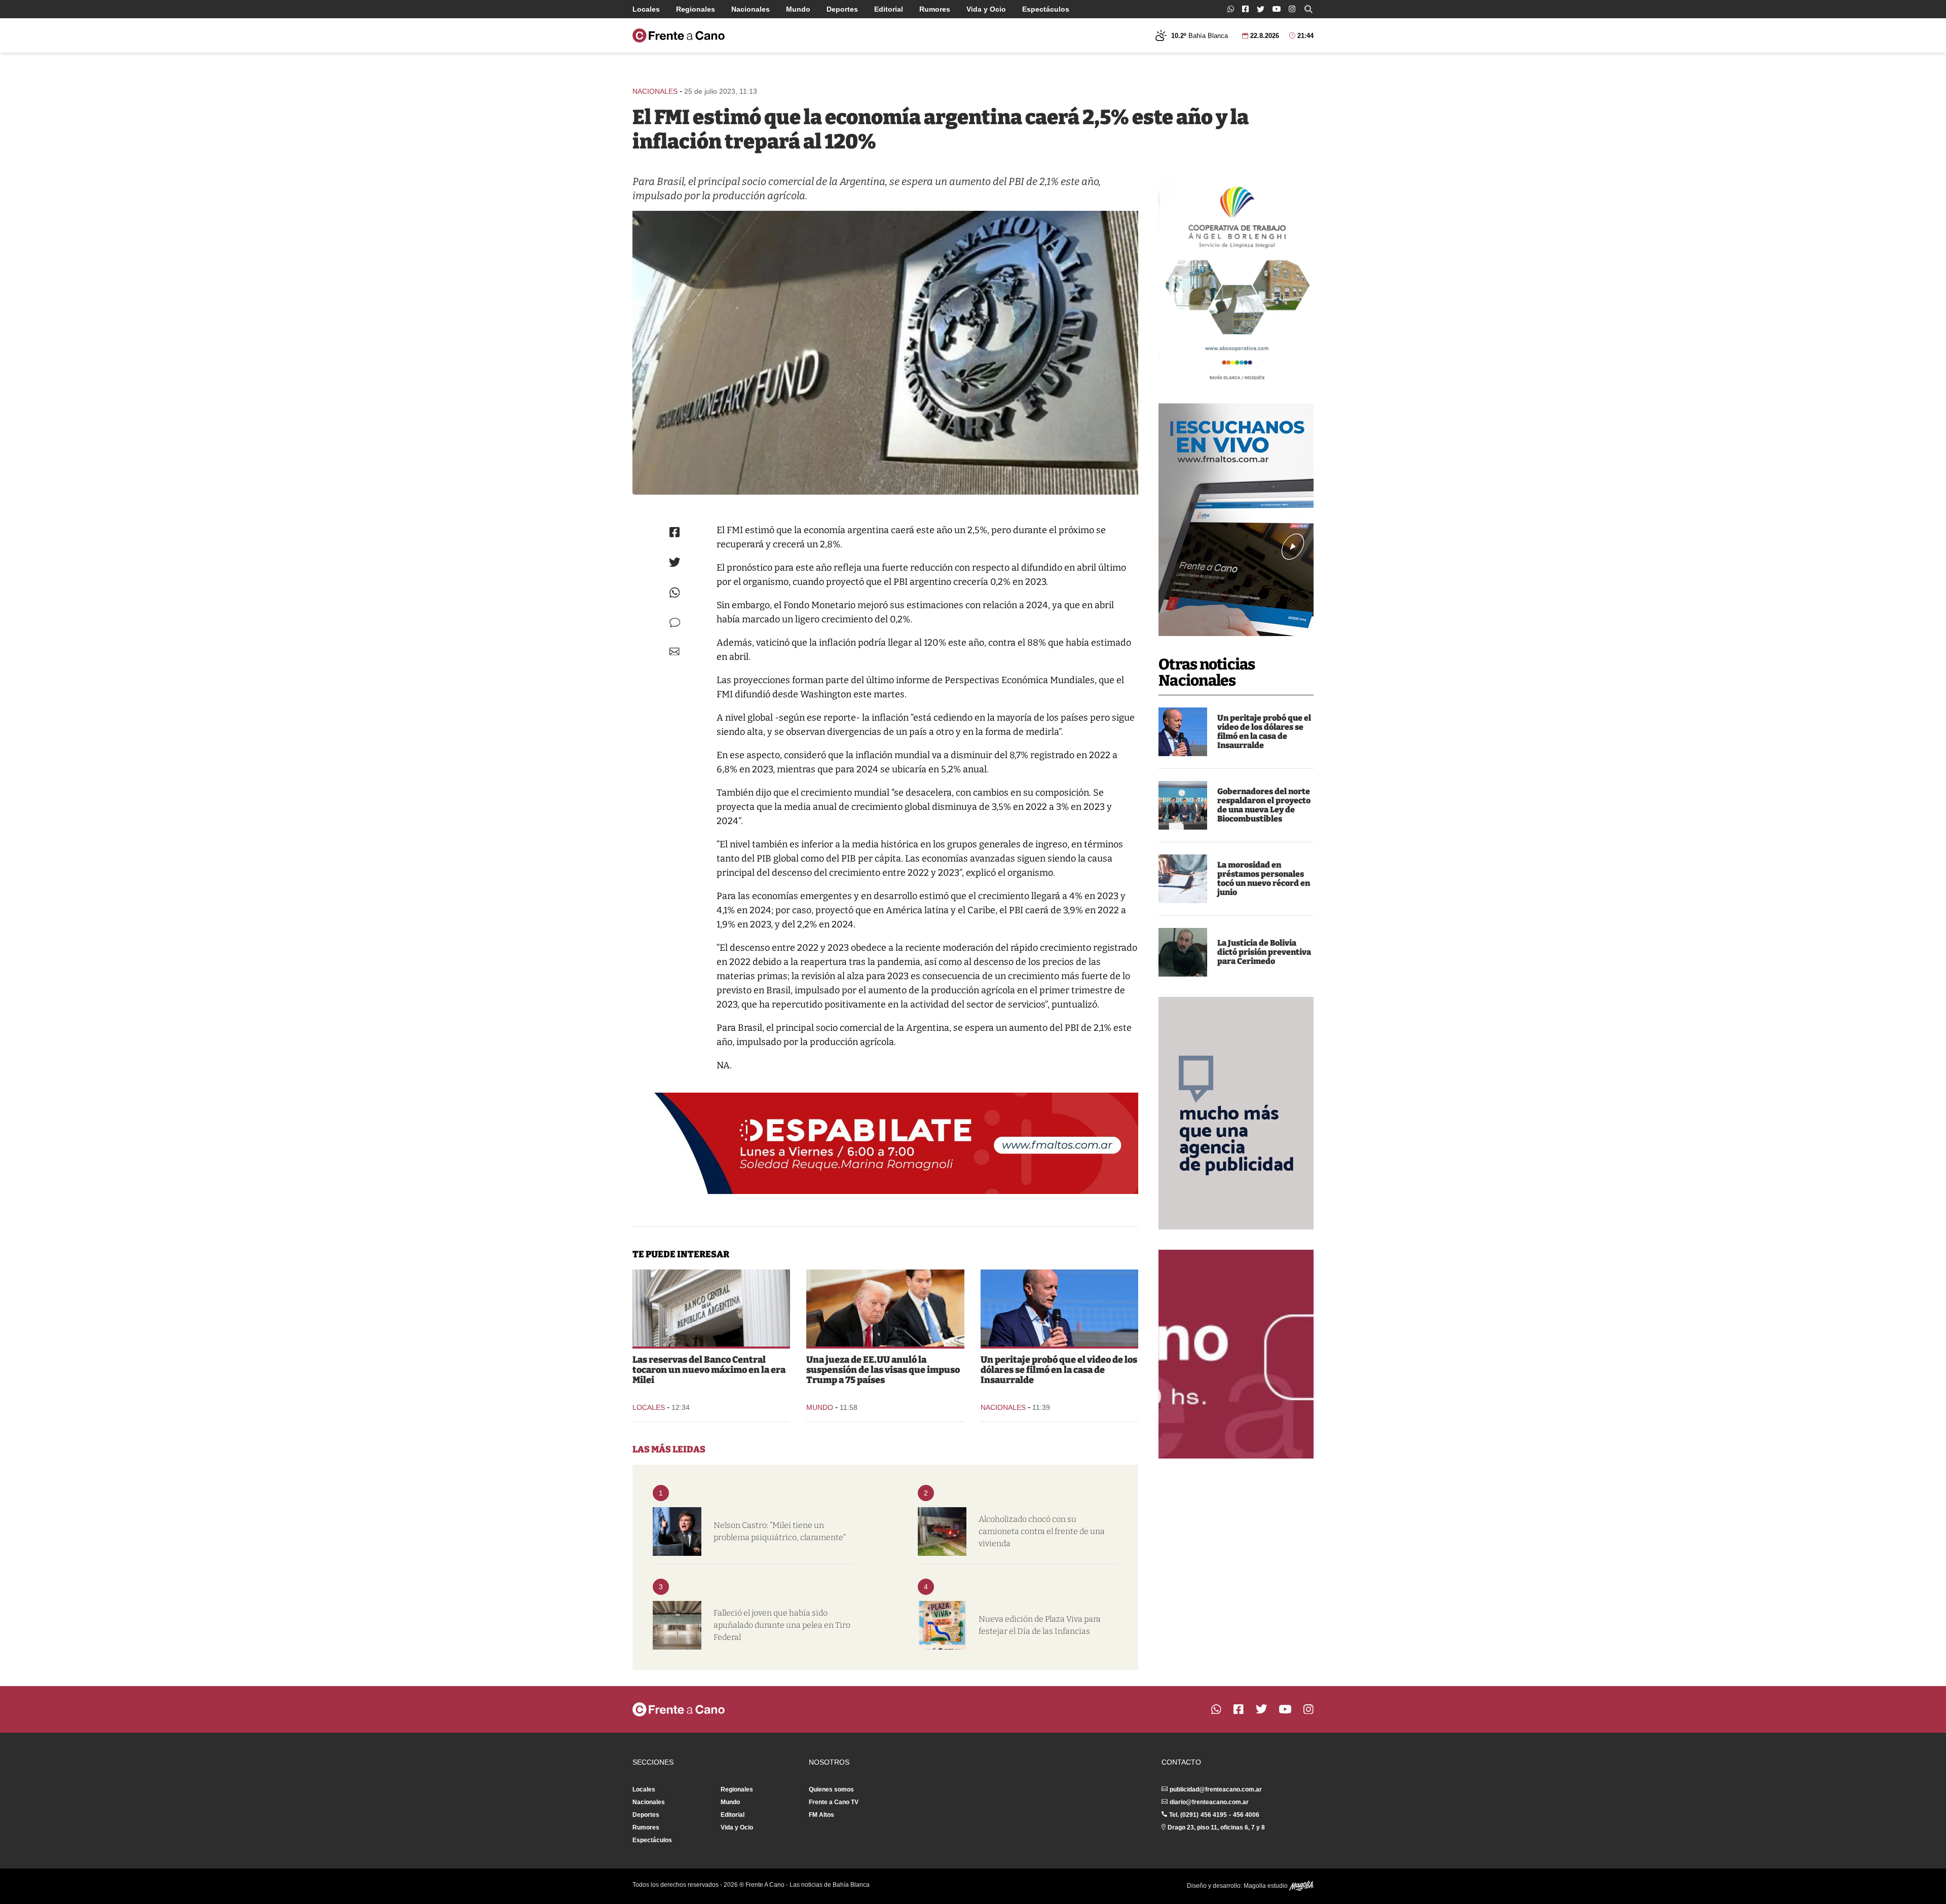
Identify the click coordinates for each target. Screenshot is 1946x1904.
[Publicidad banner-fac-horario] (1236, 1354)
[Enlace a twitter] (1261, 9)
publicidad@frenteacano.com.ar (1216, 1789)
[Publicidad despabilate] (885, 1143)
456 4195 (1214, 1815)
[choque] (942, 1532)
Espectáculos (1046, 9)
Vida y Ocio (986, 9)
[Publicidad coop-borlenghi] (1236, 279)
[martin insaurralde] (1183, 732)
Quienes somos (831, 1789)
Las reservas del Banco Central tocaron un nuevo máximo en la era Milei (709, 1370)
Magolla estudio (1266, 1886)
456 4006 (1246, 1815)
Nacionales (751, 9)
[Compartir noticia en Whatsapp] (675, 593)
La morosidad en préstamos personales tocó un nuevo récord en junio (1264, 879)
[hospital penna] (677, 1625)
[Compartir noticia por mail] (675, 651)
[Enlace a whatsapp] (1231, 9)
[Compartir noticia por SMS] (675, 623)
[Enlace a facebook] (1245, 9)
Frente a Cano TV (834, 1802)
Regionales (696, 9)
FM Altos (821, 1815)
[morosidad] (1183, 879)
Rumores (935, 9)
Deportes (842, 9)
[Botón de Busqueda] (1308, 9)
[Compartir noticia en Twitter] (675, 562)
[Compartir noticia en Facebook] (675, 532)
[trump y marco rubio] (885, 1308)
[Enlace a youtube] (1277, 9)
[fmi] (885, 353)
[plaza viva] (942, 1625)
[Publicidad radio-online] (1236, 520)
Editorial (889, 9)
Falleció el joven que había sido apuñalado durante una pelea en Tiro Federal (782, 1625)
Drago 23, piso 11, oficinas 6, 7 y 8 (1216, 1827)
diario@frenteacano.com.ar (1209, 1802)
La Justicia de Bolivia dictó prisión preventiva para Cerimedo (1264, 952)
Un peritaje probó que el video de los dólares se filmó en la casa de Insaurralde (1264, 732)
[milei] (677, 1532)
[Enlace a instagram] (1292, 9)
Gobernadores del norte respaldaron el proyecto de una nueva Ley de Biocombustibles (1264, 805)
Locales (646, 9)
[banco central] (711, 1308)
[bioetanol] (1183, 805)
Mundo (798, 9)
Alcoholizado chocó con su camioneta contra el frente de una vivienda (1042, 1531)
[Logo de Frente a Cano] (679, 35)
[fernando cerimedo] (1183, 952)
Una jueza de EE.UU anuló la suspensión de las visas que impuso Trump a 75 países (883, 1370)
